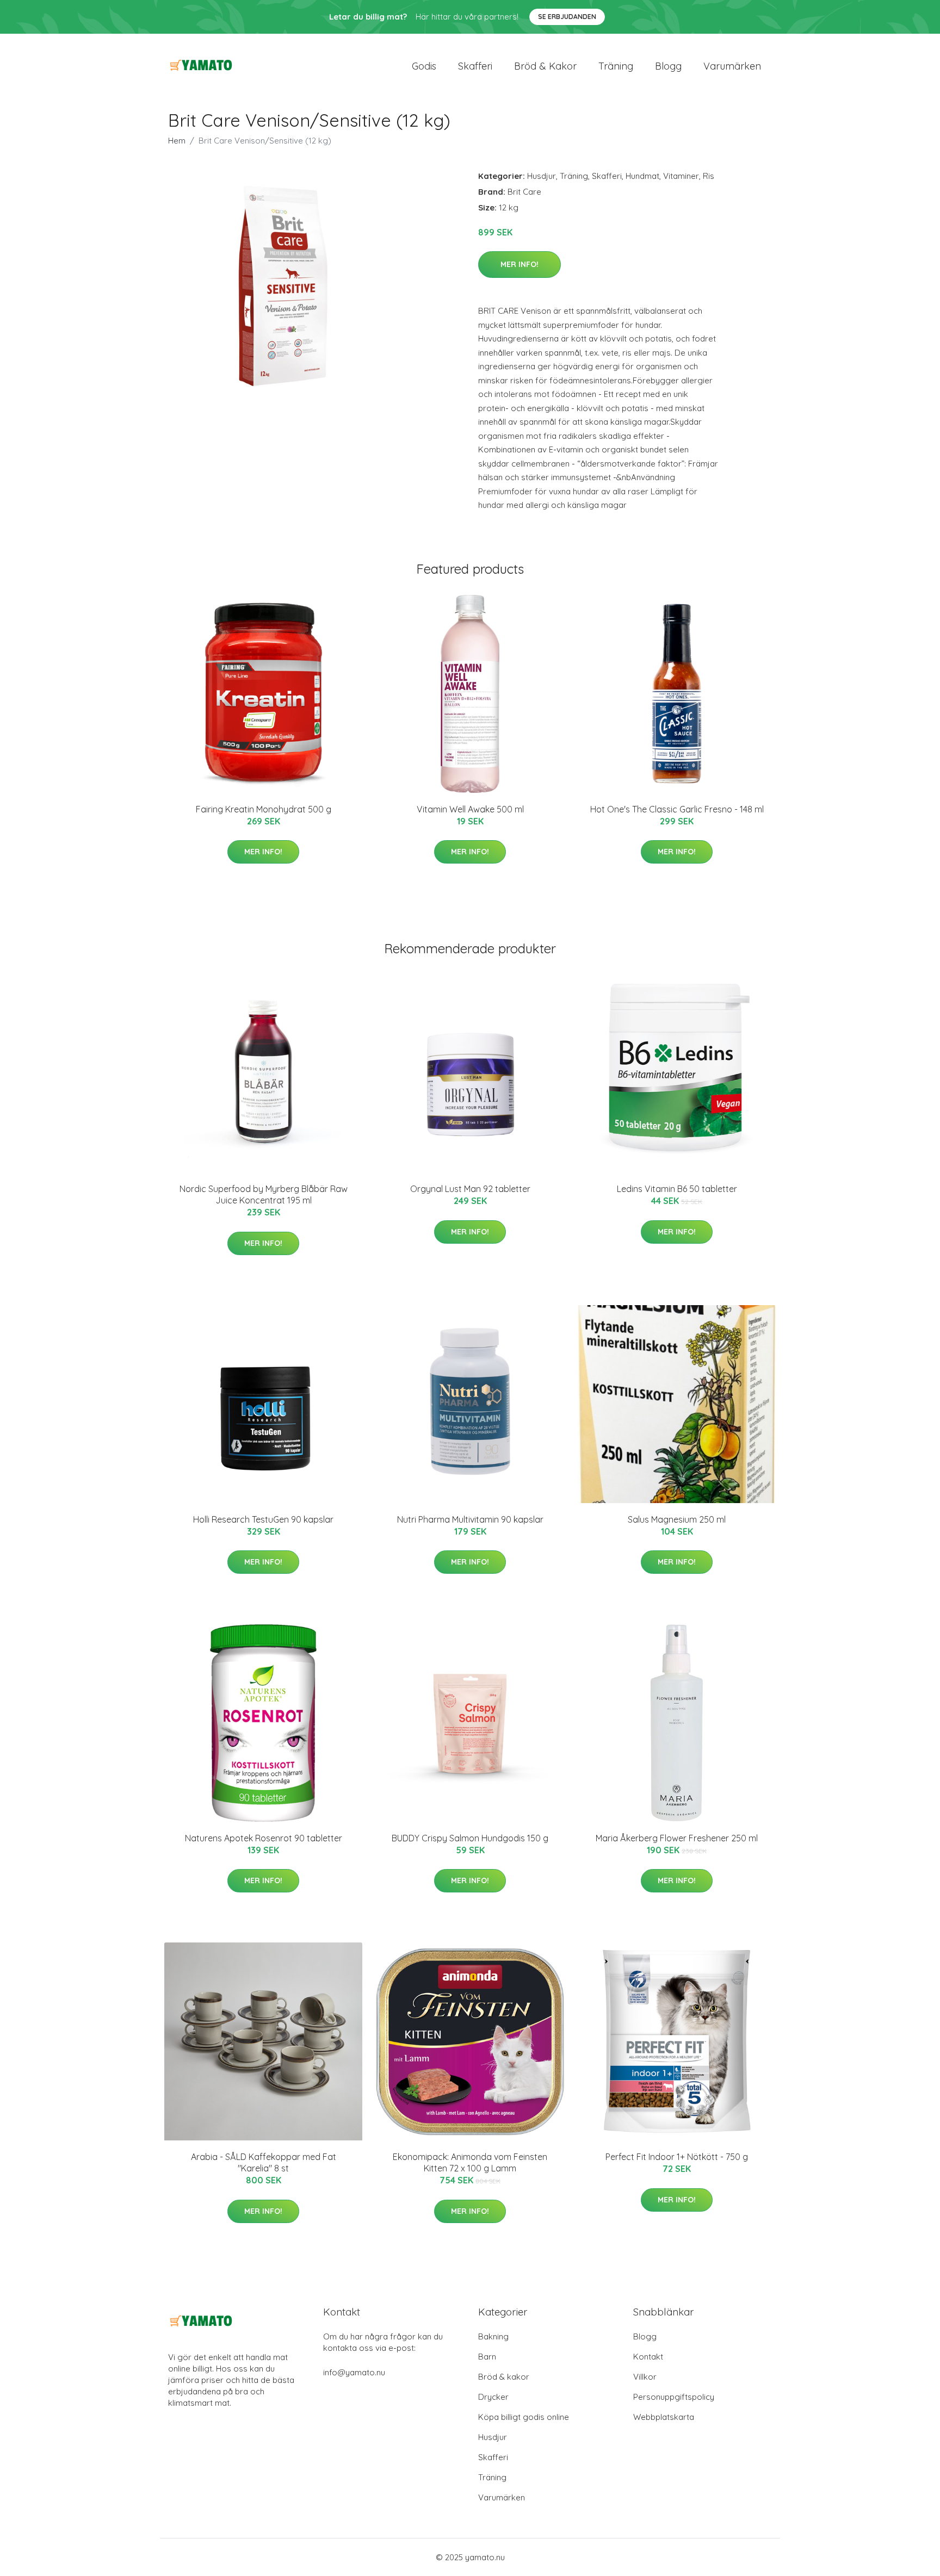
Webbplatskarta (664, 2417)
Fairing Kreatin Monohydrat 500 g (264, 809)
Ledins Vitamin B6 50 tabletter (677, 1189)
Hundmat (642, 176)
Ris (709, 176)
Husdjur (542, 176)
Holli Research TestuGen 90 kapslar (263, 1519)
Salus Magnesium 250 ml (677, 1519)
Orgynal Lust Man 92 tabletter (470, 1189)
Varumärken (732, 66)
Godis (424, 66)
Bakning (493, 2336)
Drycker (493, 2397)
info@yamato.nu (354, 2372)
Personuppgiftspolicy (674, 2397)
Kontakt (648, 2357)
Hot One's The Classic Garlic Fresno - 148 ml (677, 809)
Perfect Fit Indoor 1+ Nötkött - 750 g (677, 2157)
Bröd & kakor (545, 66)
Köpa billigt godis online (524, 2417)
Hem (177, 141)
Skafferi (475, 66)
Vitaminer (681, 176)
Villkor (645, 2377)
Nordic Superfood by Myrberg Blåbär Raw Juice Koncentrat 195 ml (264, 1194)
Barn (487, 2357)
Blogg (668, 66)
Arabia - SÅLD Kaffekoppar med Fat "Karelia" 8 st (264, 2162)
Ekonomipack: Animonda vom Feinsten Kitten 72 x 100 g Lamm (470, 2162)
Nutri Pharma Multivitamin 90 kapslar (470, 1519)
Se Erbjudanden (567, 17)
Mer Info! (520, 264)
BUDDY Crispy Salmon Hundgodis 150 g (470, 1838)
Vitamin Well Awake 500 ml (470, 809)
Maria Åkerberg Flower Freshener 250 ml (677, 1838)
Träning (616, 66)
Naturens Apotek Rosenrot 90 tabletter (264, 1838)
